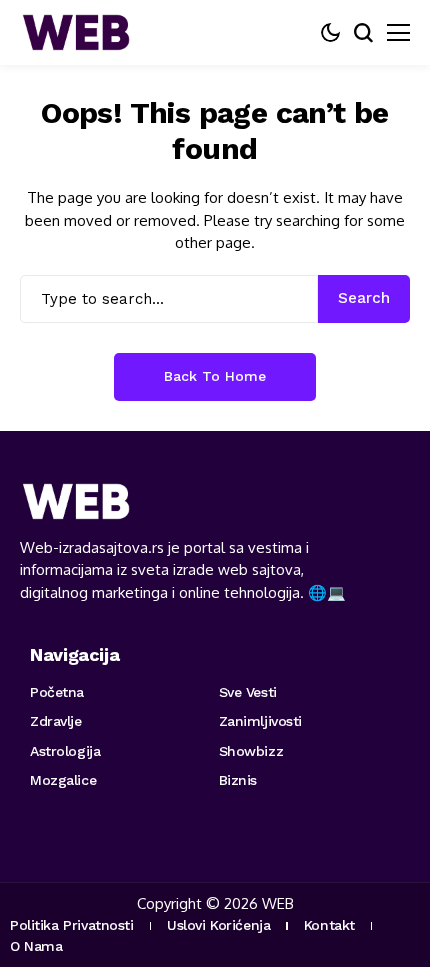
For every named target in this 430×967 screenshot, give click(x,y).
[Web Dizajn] (75, 32)
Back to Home (215, 376)
